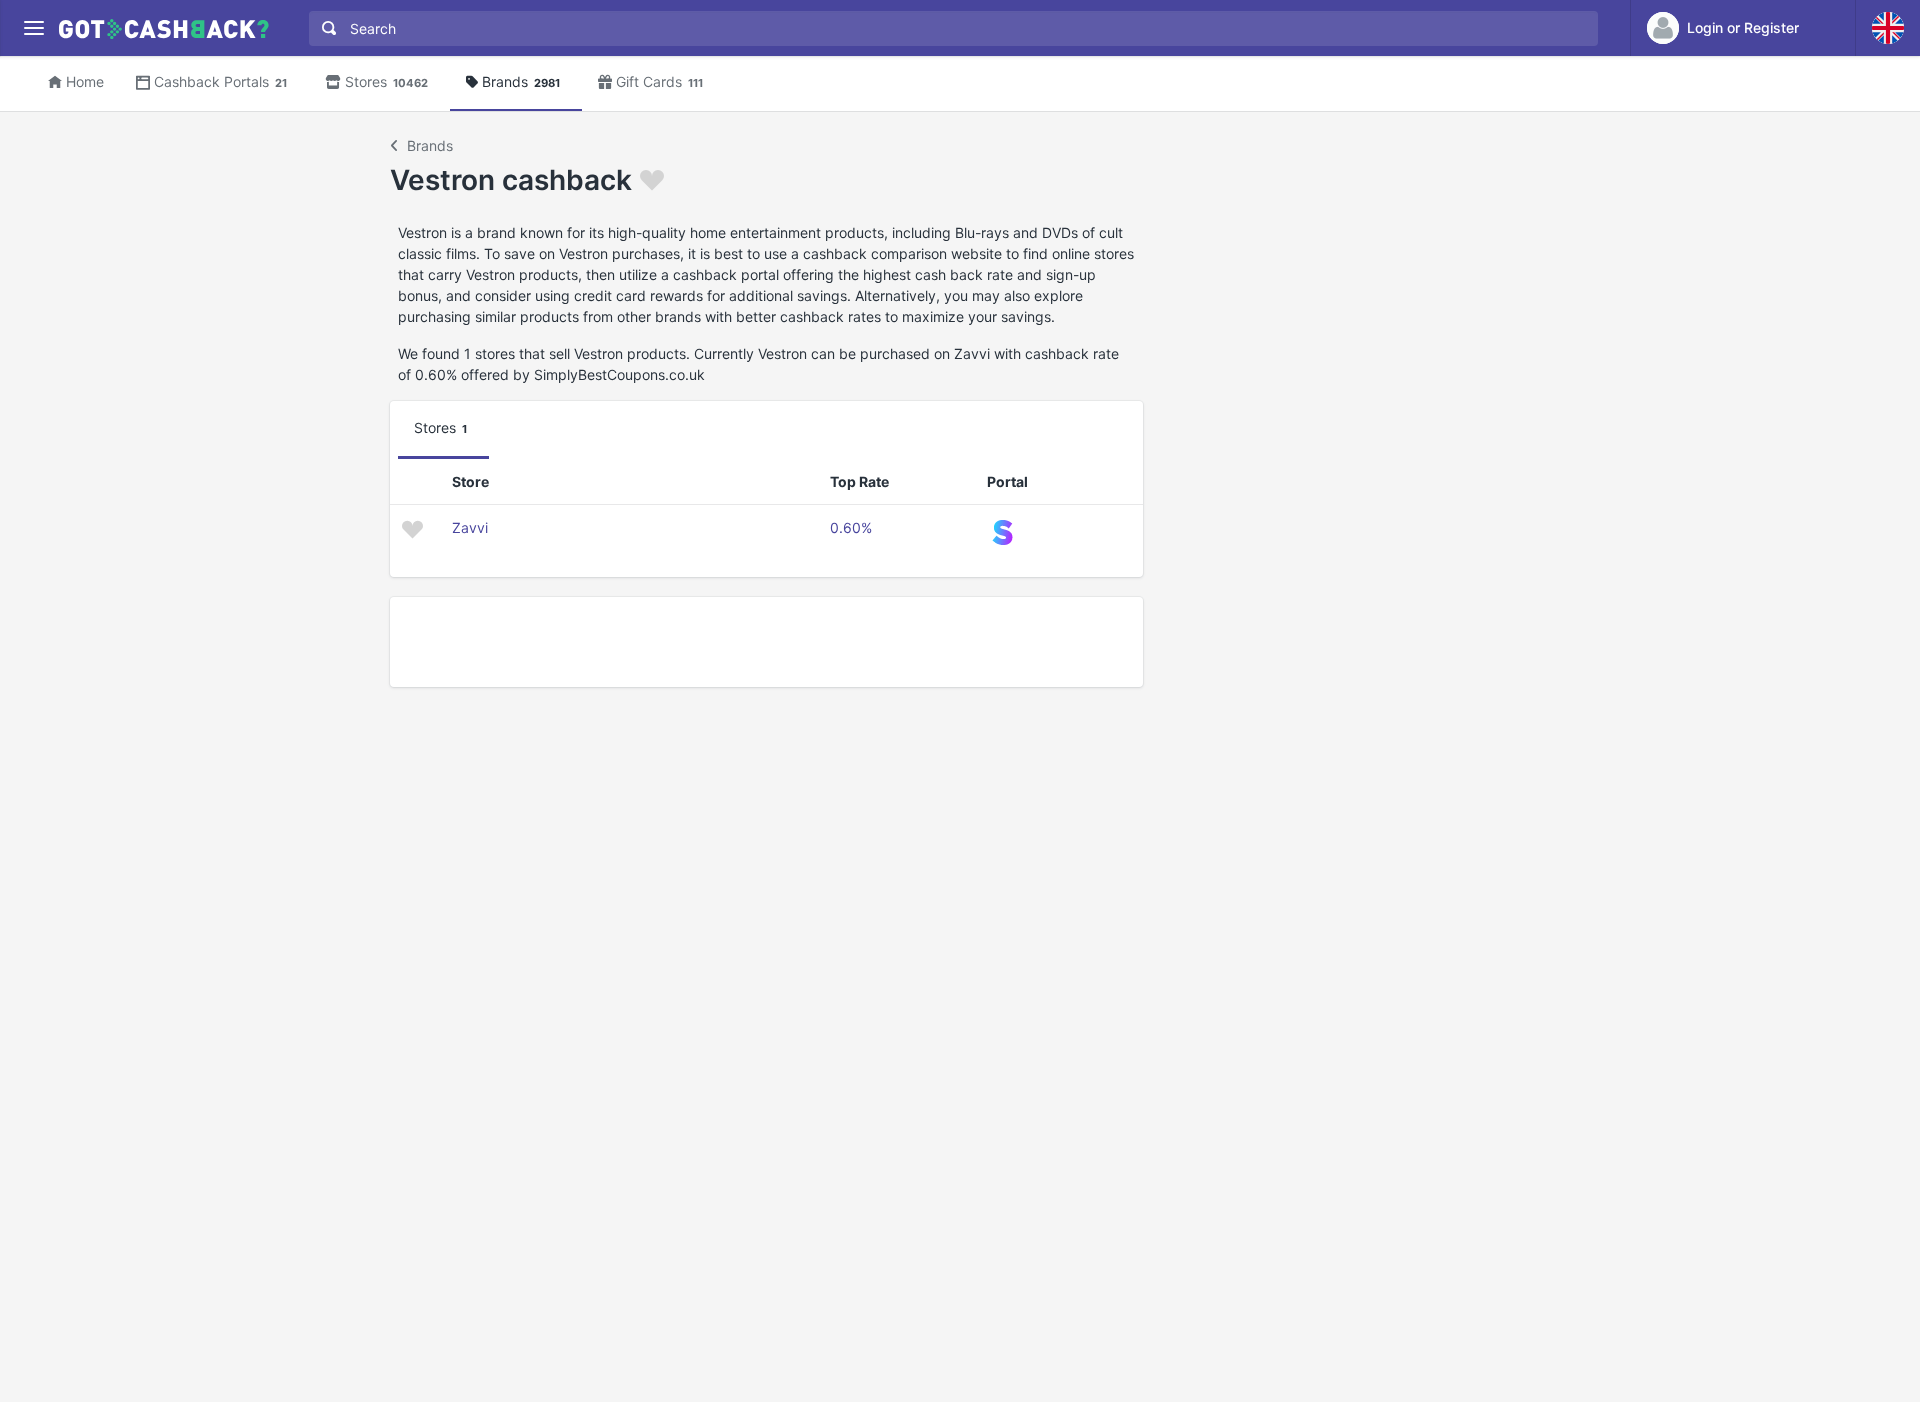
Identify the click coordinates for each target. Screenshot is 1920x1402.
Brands (521, 81)
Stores (386, 81)
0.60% (851, 527)
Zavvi (470, 527)
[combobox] (949, 28)
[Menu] (33, 28)
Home (85, 81)
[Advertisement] (766, 642)
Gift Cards (659, 81)
